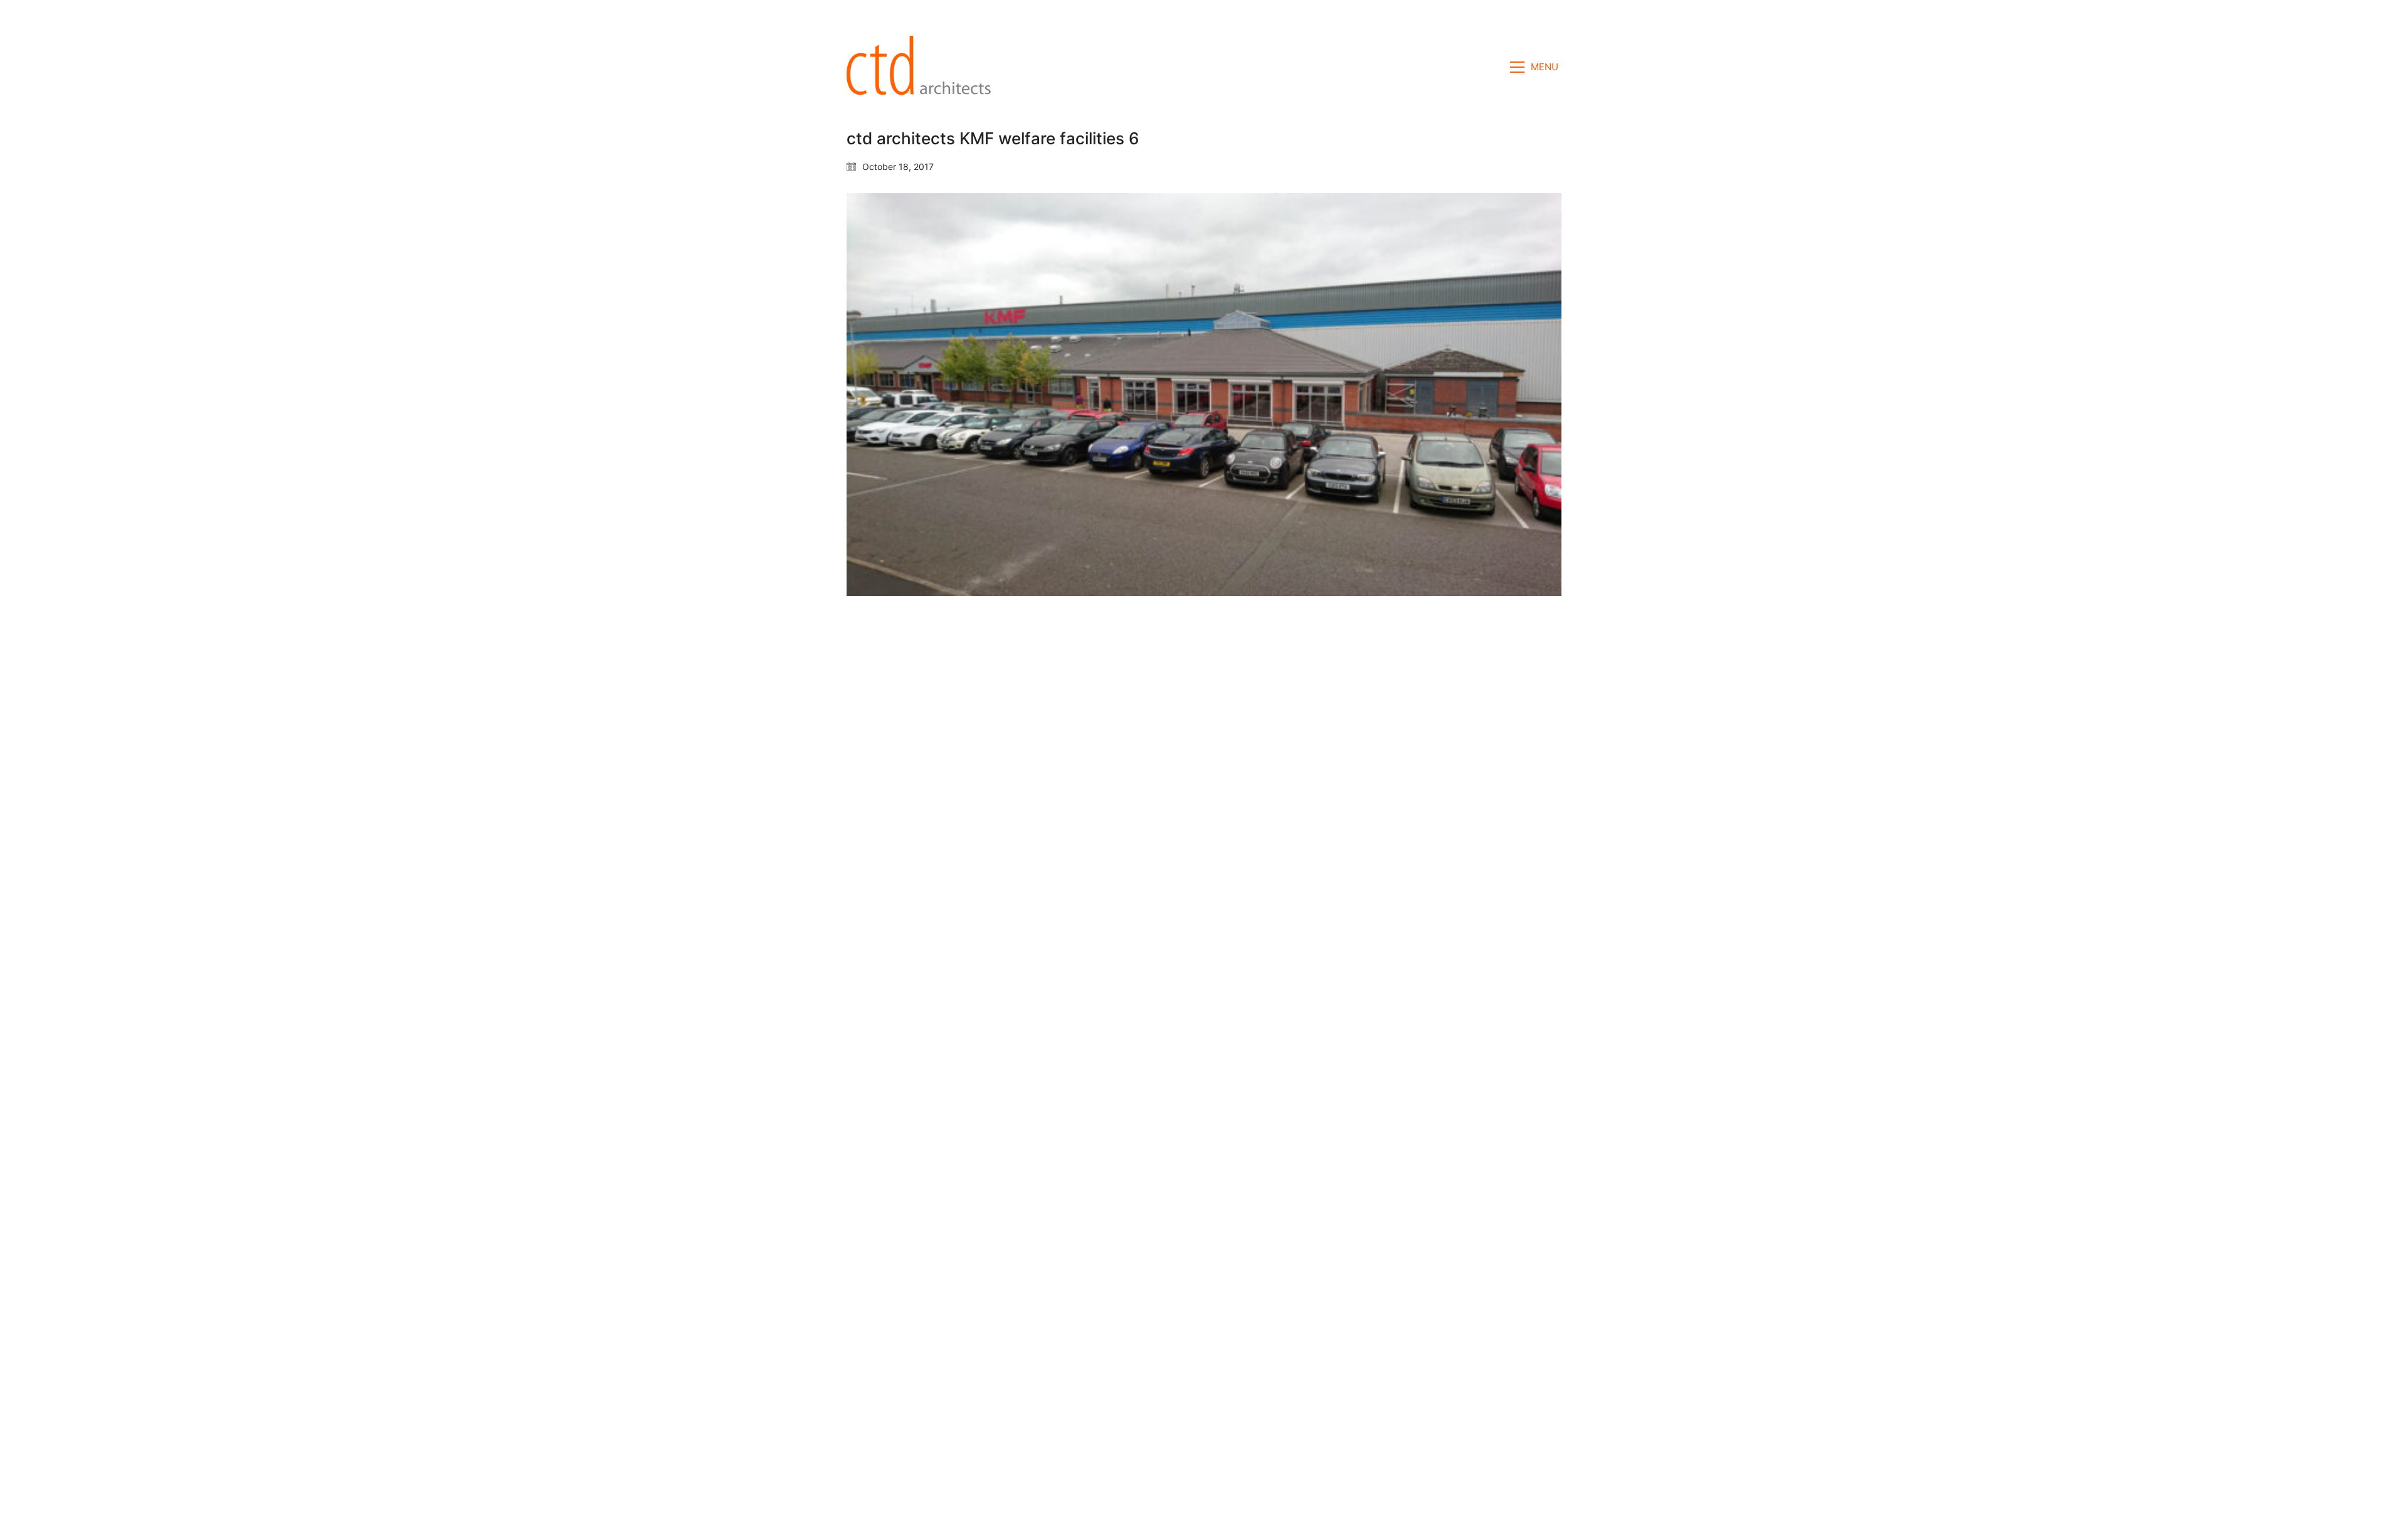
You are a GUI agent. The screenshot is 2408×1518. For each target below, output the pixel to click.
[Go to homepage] (922, 67)
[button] (1536, 67)
